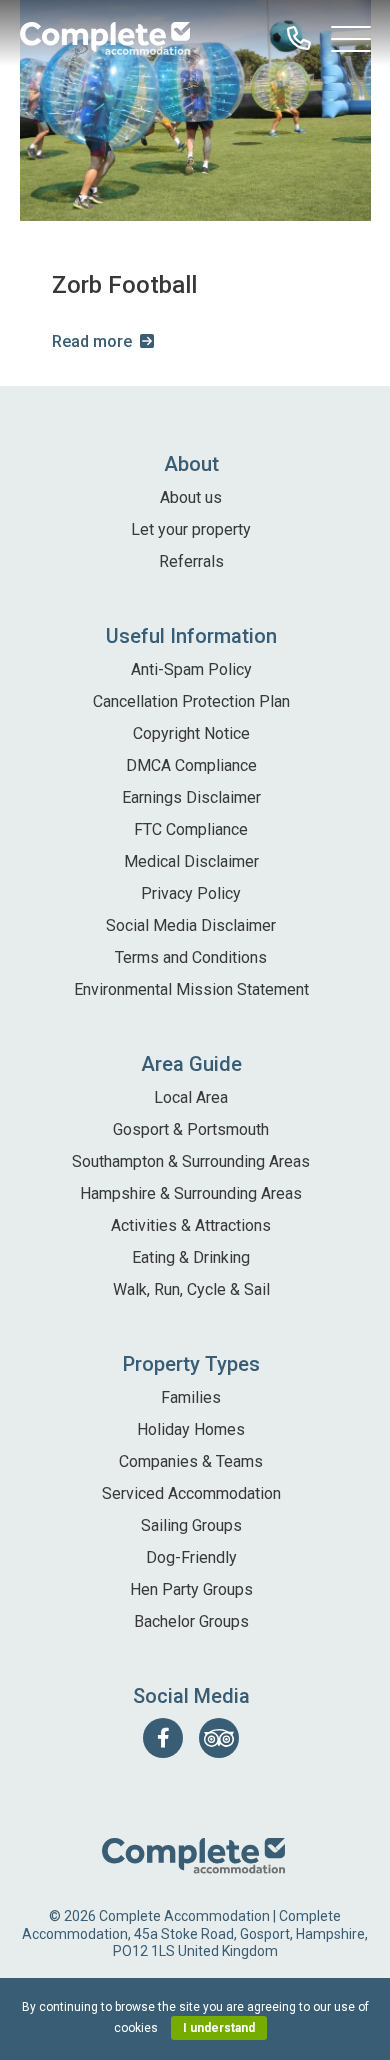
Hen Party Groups (191, 1589)
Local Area (191, 1097)
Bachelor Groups (191, 1621)
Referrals (191, 561)
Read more (92, 341)
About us (191, 497)
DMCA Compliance (191, 765)
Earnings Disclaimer (191, 797)
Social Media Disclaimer (191, 925)
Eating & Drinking (191, 1257)
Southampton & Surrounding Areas (191, 1161)
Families (191, 1397)
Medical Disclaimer (191, 861)
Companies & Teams (191, 1461)
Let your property (191, 529)
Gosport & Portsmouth (191, 1129)
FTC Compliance (191, 829)
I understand (219, 2028)
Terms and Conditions (191, 957)
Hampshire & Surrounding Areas (191, 1193)
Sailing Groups (191, 1525)
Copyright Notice (191, 733)
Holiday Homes (191, 1429)
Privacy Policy (191, 893)
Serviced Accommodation (191, 1493)
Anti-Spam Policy (191, 669)
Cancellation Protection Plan (191, 701)
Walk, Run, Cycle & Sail (191, 1289)
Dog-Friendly (191, 1557)
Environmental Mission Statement (191, 989)
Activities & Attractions (191, 1225)
